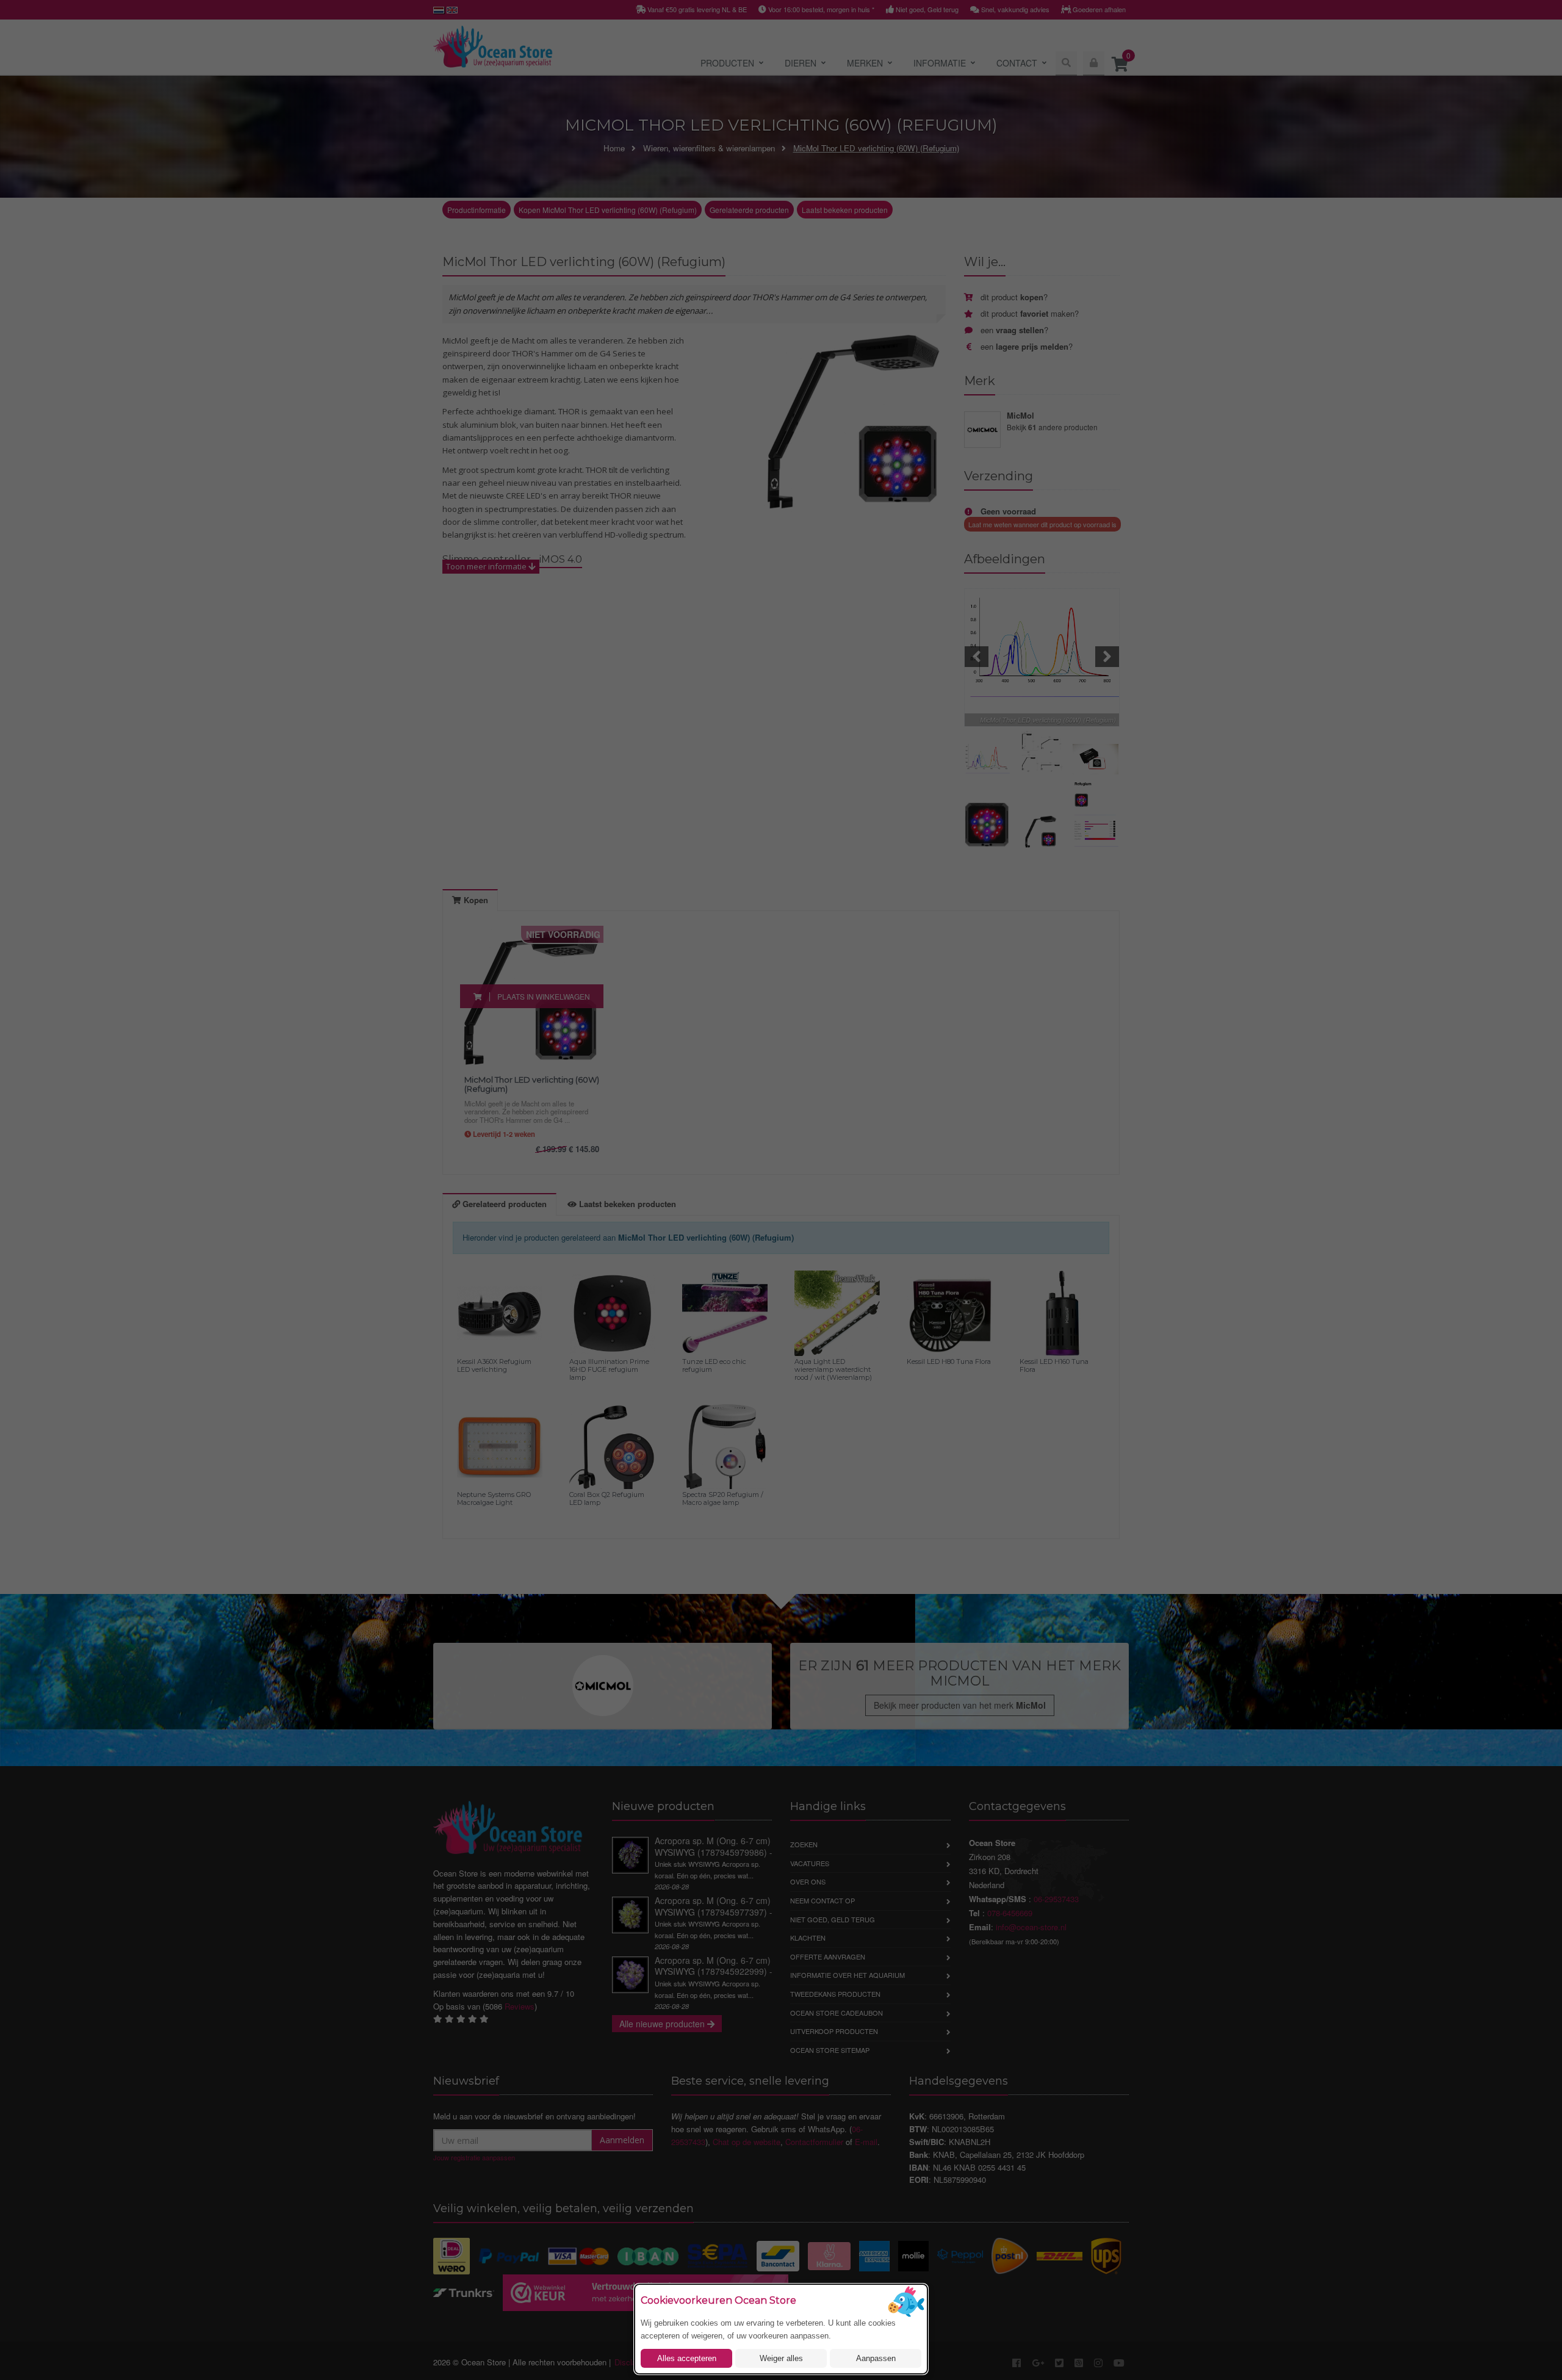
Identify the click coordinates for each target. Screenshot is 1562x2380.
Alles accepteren (687, 2358)
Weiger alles (781, 2358)
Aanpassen (876, 2358)
